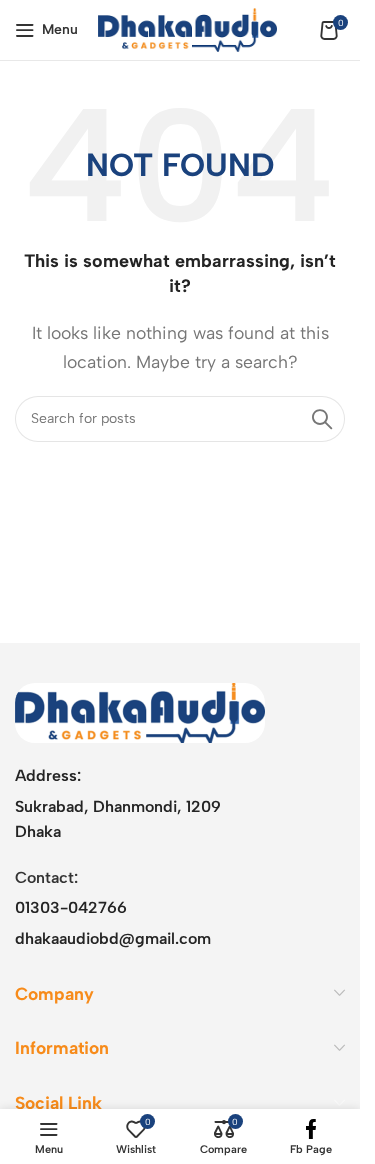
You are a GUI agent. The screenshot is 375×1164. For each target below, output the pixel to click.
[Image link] (140, 711)
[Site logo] (187, 28)
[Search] (322, 419)
